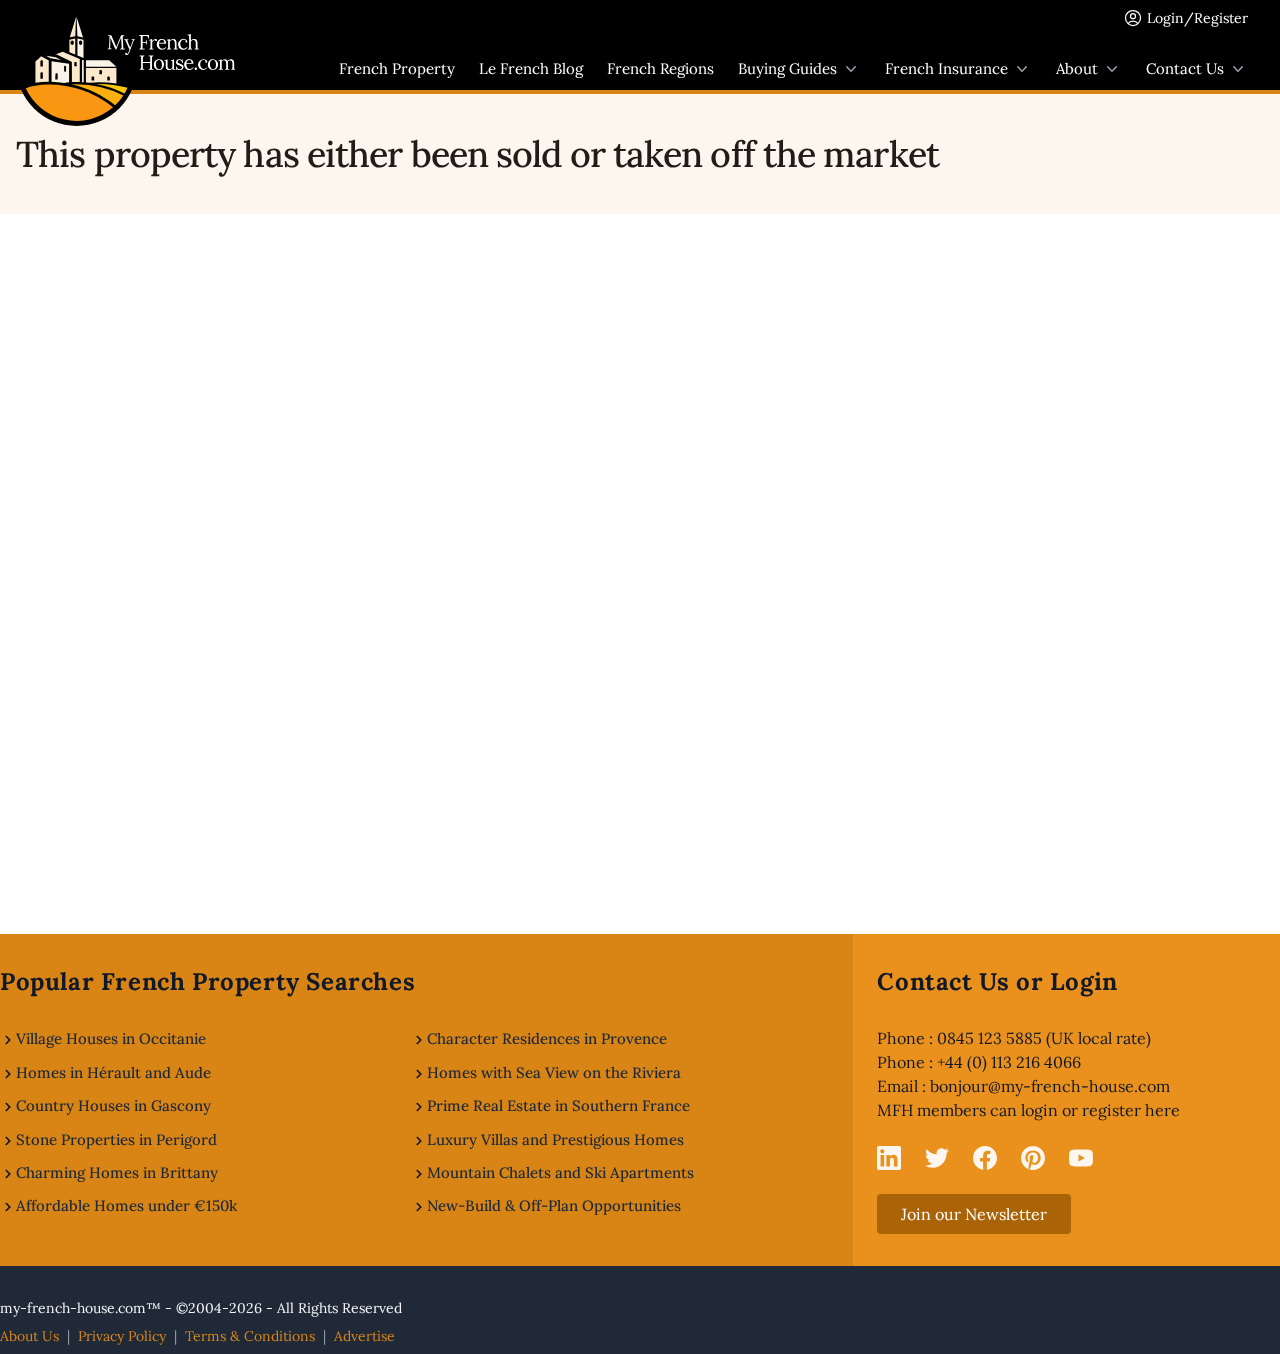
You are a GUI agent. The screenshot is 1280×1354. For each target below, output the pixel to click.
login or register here (1100, 1110)
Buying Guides (787, 68)
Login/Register (1197, 18)
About (1077, 68)
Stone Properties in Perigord (116, 1139)
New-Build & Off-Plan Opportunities (554, 1205)
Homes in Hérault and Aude (113, 1072)
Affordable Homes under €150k (126, 1205)
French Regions (660, 68)
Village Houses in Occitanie (111, 1038)
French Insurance (946, 68)
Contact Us (1185, 68)
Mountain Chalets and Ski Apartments (560, 1172)
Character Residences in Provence (547, 1038)
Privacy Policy (122, 1336)
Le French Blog (531, 68)
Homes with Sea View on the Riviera (554, 1072)
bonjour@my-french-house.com (1050, 1086)
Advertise (364, 1336)
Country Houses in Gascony (113, 1105)
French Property (397, 68)
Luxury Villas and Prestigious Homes (555, 1139)
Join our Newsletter (974, 1214)
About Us (29, 1336)
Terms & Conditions (250, 1336)
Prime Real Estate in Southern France (558, 1105)
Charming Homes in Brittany (117, 1172)
